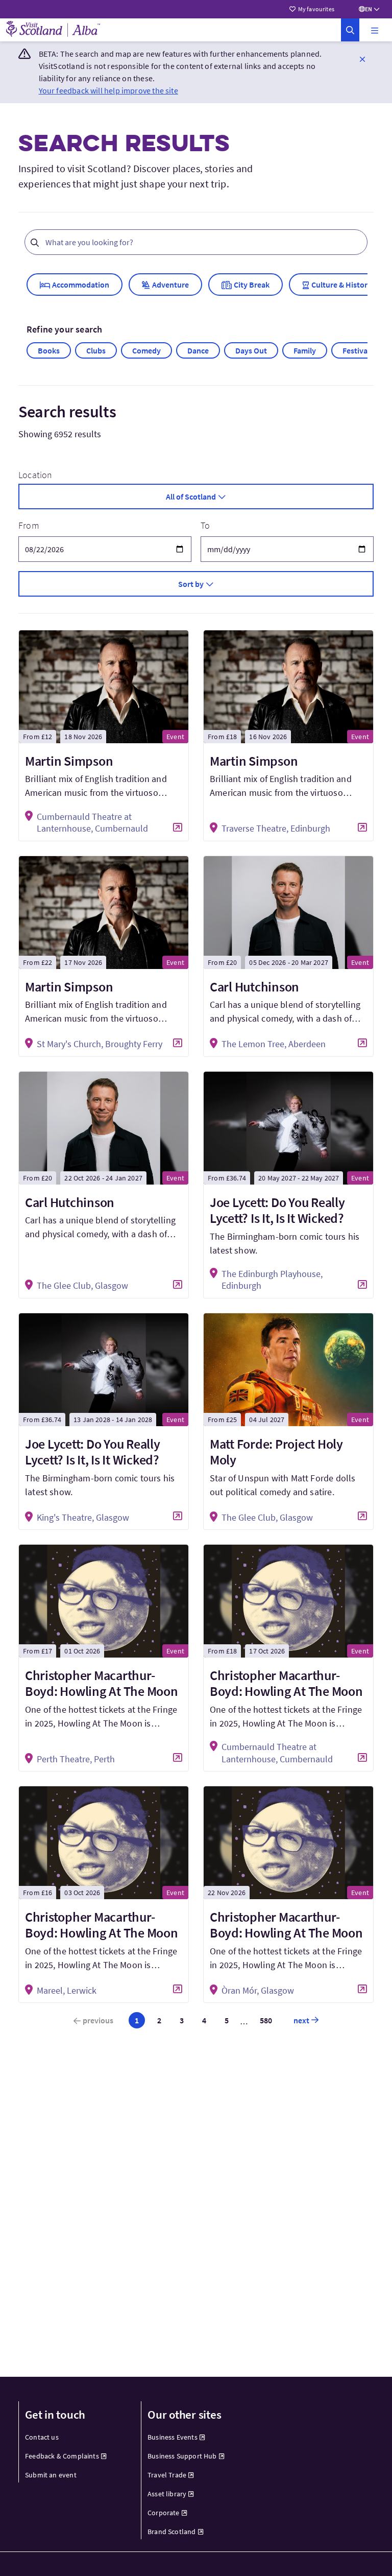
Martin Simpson (69, 761)
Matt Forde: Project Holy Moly (276, 1452)
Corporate (164, 2513)
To (205, 525)
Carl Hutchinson (254, 987)
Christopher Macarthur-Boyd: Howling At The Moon (102, 1683)
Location (35, 475)
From (29, 525)
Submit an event (51, 2475)
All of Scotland (191, 497)
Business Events (173, 2437)
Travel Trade (167, 2475)
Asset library (167, 2494)
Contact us (42, 2437)
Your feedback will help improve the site (108, 90)
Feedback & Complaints (62, 2456)
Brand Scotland (172, 2532)
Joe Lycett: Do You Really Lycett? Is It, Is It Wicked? (277, 1210)
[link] (350, 30)
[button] (375, 30)
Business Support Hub (182, 2456)
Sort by (191, 584)
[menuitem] (74, 2437)
